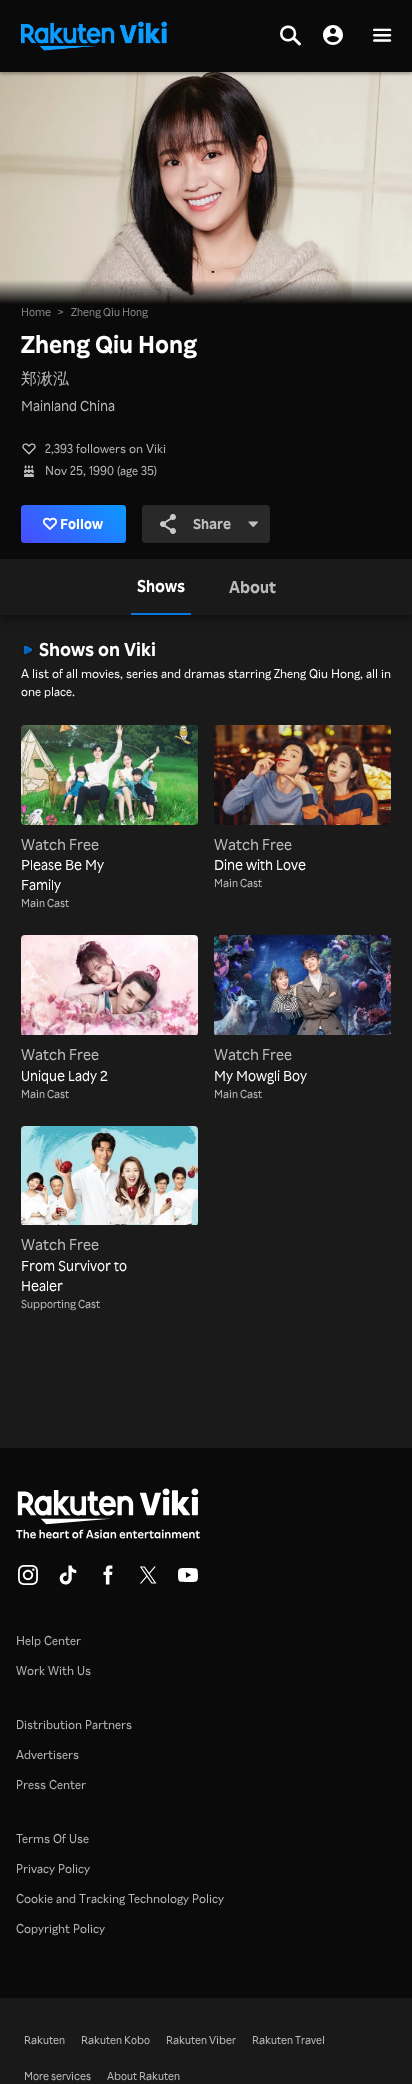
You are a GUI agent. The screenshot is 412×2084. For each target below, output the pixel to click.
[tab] (161, 587)
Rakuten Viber (201, 2040)
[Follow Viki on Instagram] (28, 1581)
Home (36, 312)
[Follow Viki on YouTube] (188, 1581)
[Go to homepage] (94, 34)
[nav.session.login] (333, 36)
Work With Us (53, 1670)
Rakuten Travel (288, 2040)
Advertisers (47, 1754)
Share (212, 523)
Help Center (48, 1640)
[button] (382, 36)
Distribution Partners (74, 1724)
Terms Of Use (52, 1838)
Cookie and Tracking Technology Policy (120, 1898)
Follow (81, 523)
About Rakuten (143, 2076)
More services (57, 2076)
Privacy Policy (53, 1868)
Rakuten (44, 2040)
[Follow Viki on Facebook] (108, 1581)
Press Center (51, 1784)
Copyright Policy (60, 1928)
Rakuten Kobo (115, 2040)
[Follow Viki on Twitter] (148, 1581)
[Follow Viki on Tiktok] (68, 1581)
